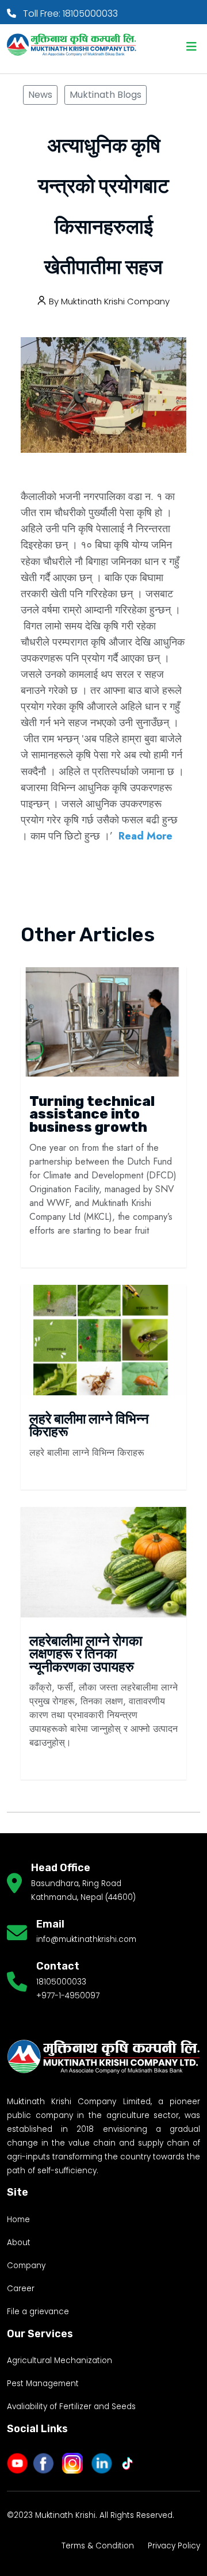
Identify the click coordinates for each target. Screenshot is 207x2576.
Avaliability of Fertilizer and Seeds (71, 2407)
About (19, 2243)
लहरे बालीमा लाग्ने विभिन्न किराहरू (89, 1425)
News (40, 95)
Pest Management (43, 2384)
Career (21, 2289)
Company (26, 2266)
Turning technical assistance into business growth (92, 1114)
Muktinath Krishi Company (115, 301)
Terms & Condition (98, 2546)
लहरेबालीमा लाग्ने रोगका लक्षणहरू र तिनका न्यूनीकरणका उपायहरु (86, 1654)
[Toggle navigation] (191, 47)
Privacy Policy (174, 2546)
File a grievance (38, 2312)
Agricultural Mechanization (60, 2361)
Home (18, 2220)
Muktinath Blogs (106, 95)
